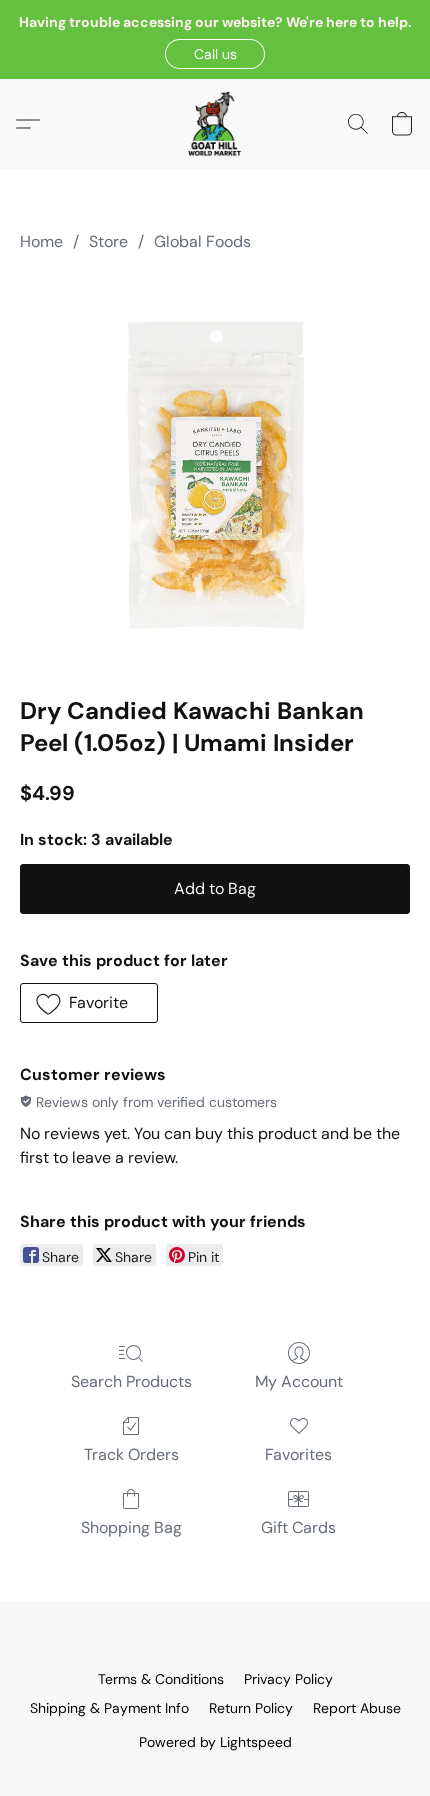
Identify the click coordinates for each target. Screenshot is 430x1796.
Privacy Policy (288, 1679)
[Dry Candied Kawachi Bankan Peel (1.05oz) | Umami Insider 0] (215, 470)
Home (41, 241)
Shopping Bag (131, 1527)
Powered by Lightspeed (215, 1742)
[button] (215, 54)
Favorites (298, 1454)
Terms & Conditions (161, 1679)
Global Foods (202, 241)
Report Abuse (357, 1708)
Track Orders (131, 1454)
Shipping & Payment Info (109, 1708)
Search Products (131, 1381)
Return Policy (251, 1708)
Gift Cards (298, 1527)
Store (108, 241)
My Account (299, 1381)
